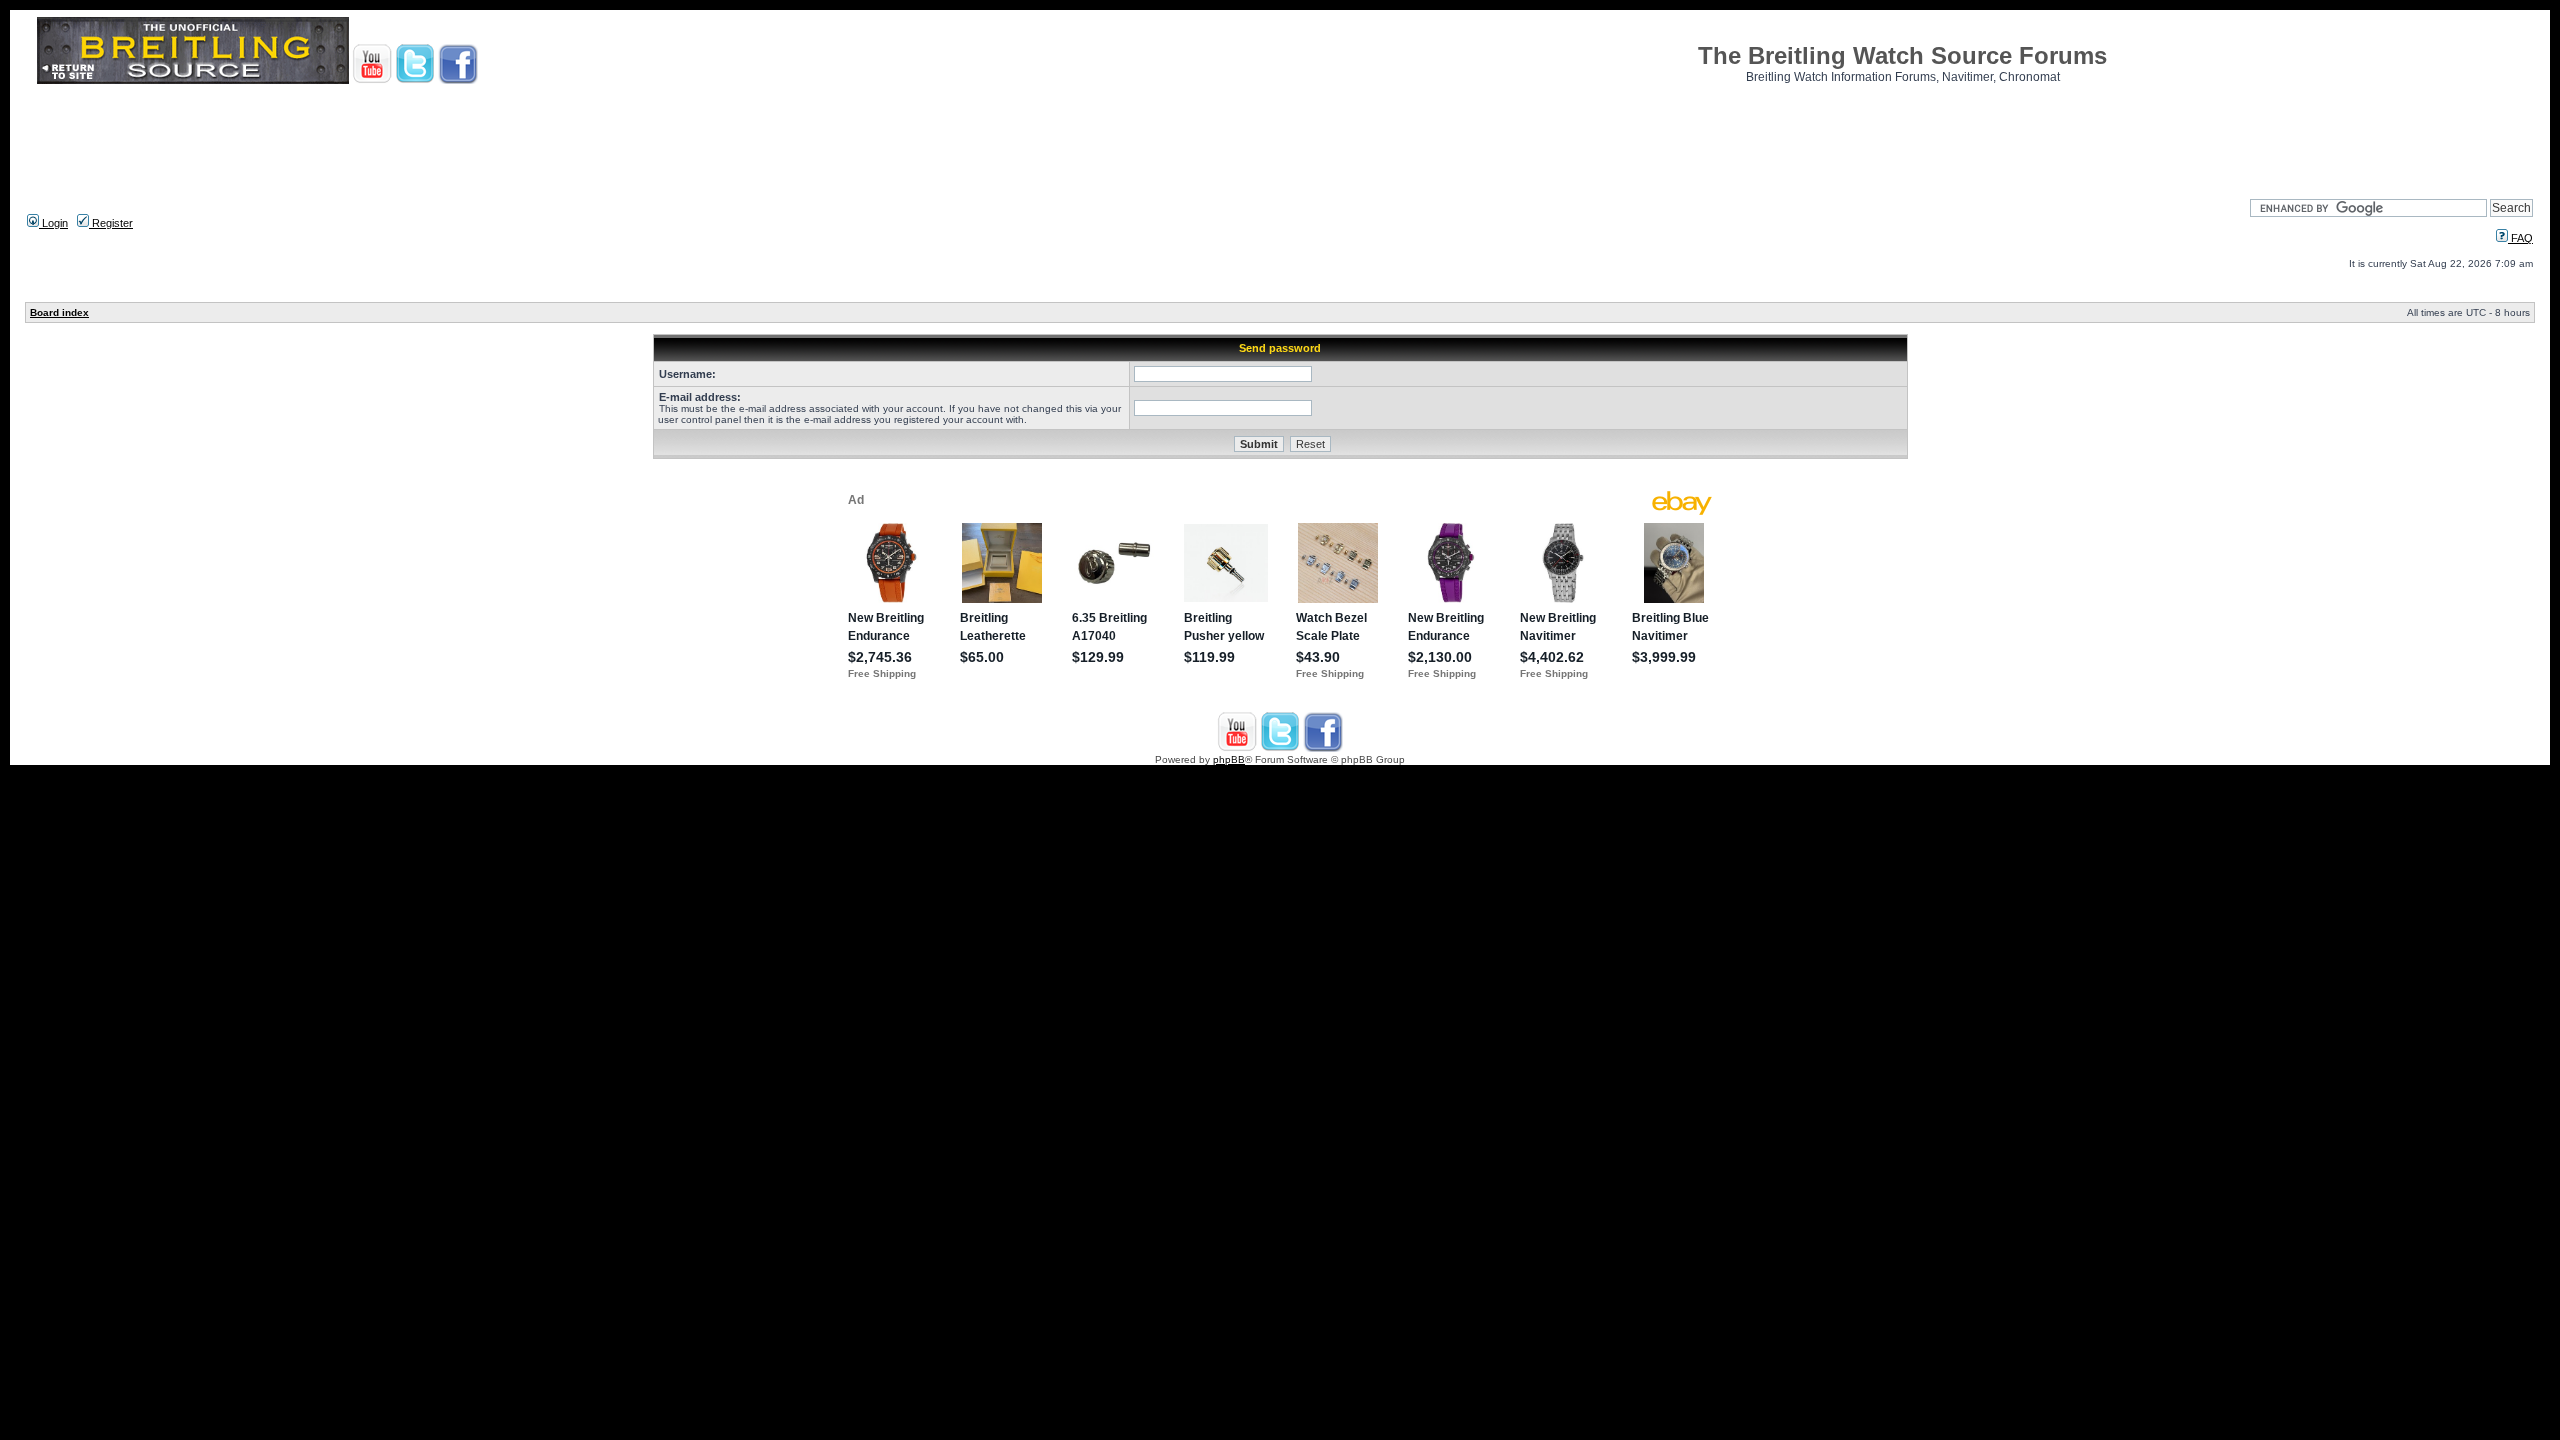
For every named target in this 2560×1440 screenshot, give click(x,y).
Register (111, 223)
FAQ (2520, 238)
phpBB (1229, 759)
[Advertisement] (1280, 135)
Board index (59, 312)
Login (53, 223)
